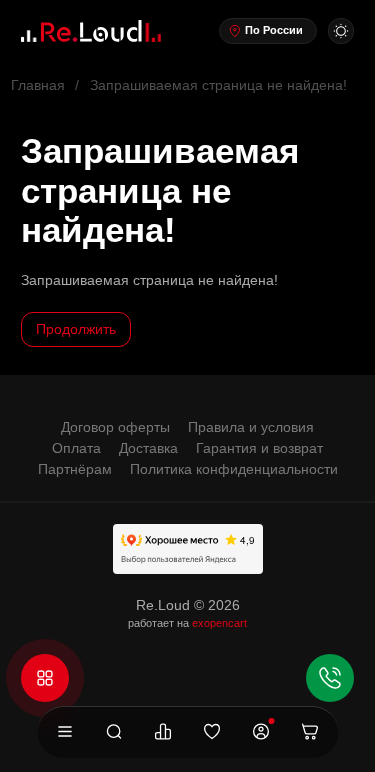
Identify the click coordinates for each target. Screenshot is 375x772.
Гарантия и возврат (259, 448)
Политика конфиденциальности (234, 469)
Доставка (148, 448)
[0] (163, 732)
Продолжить (76, 329)
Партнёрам (75, 469)
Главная (38, 85)
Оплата (76, 448)
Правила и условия (251, 427)
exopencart (219, 623)
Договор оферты (115, 427)
